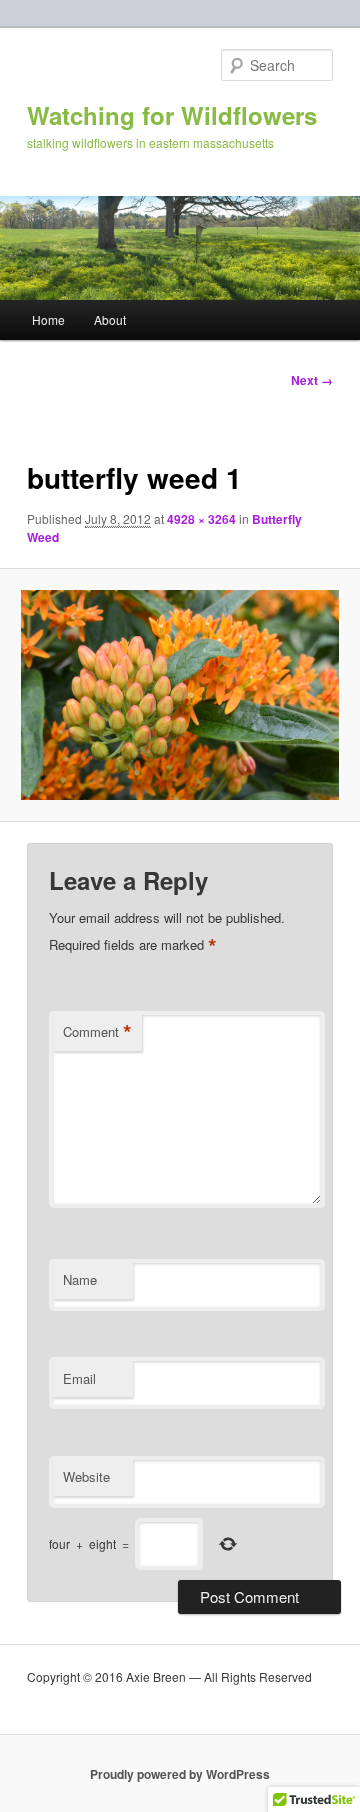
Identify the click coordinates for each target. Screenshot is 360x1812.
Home (48, 319)
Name (80, 1279)
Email (79, 1378)
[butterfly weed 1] (179, 695)
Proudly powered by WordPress (180, 1774)
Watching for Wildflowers (172, 115)
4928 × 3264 (201, 519)
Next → (312, 380)
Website (86, 1476)
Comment (97, 1032)
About (110, 319)
